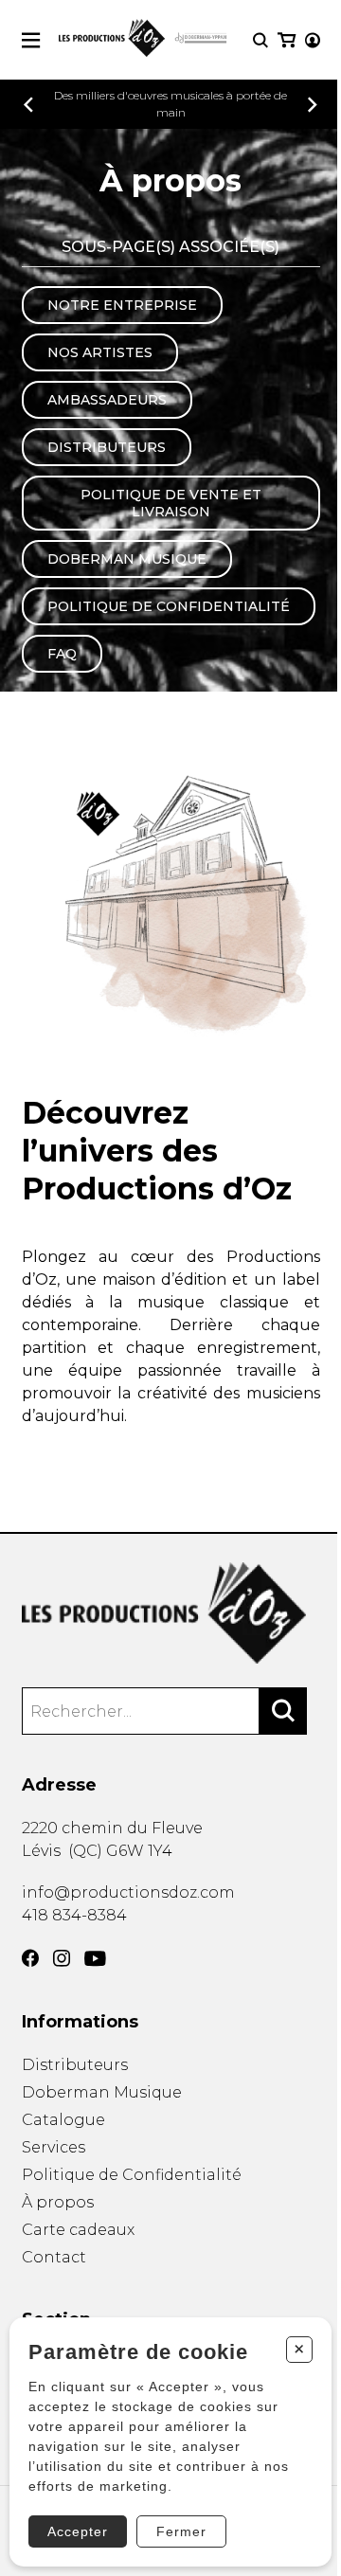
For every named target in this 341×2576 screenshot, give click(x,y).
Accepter (78, 2531)
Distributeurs (107, 447)
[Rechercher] (283, 1711)
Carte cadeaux (78, 2230)
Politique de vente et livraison (171, 503)
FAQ (62, 654)
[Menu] (31, 40)
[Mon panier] (287, 40)
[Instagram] (62, 1958)
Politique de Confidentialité (169, 606)
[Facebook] (30, 1958)
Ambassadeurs (107, 400)
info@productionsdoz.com (128, 1892)
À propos (58, 2202)
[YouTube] (95, 1959)
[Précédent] (28, 105)
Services (54, 2147)
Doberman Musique (127, 559)
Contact (54, 2257)
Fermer (181, 2531)
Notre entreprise (122, 305)
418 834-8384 (74, 1915)
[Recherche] (260, 40)
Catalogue (63, 2120)
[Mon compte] (313, 40)
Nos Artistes (100, 352)
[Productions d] (171, 1613)
